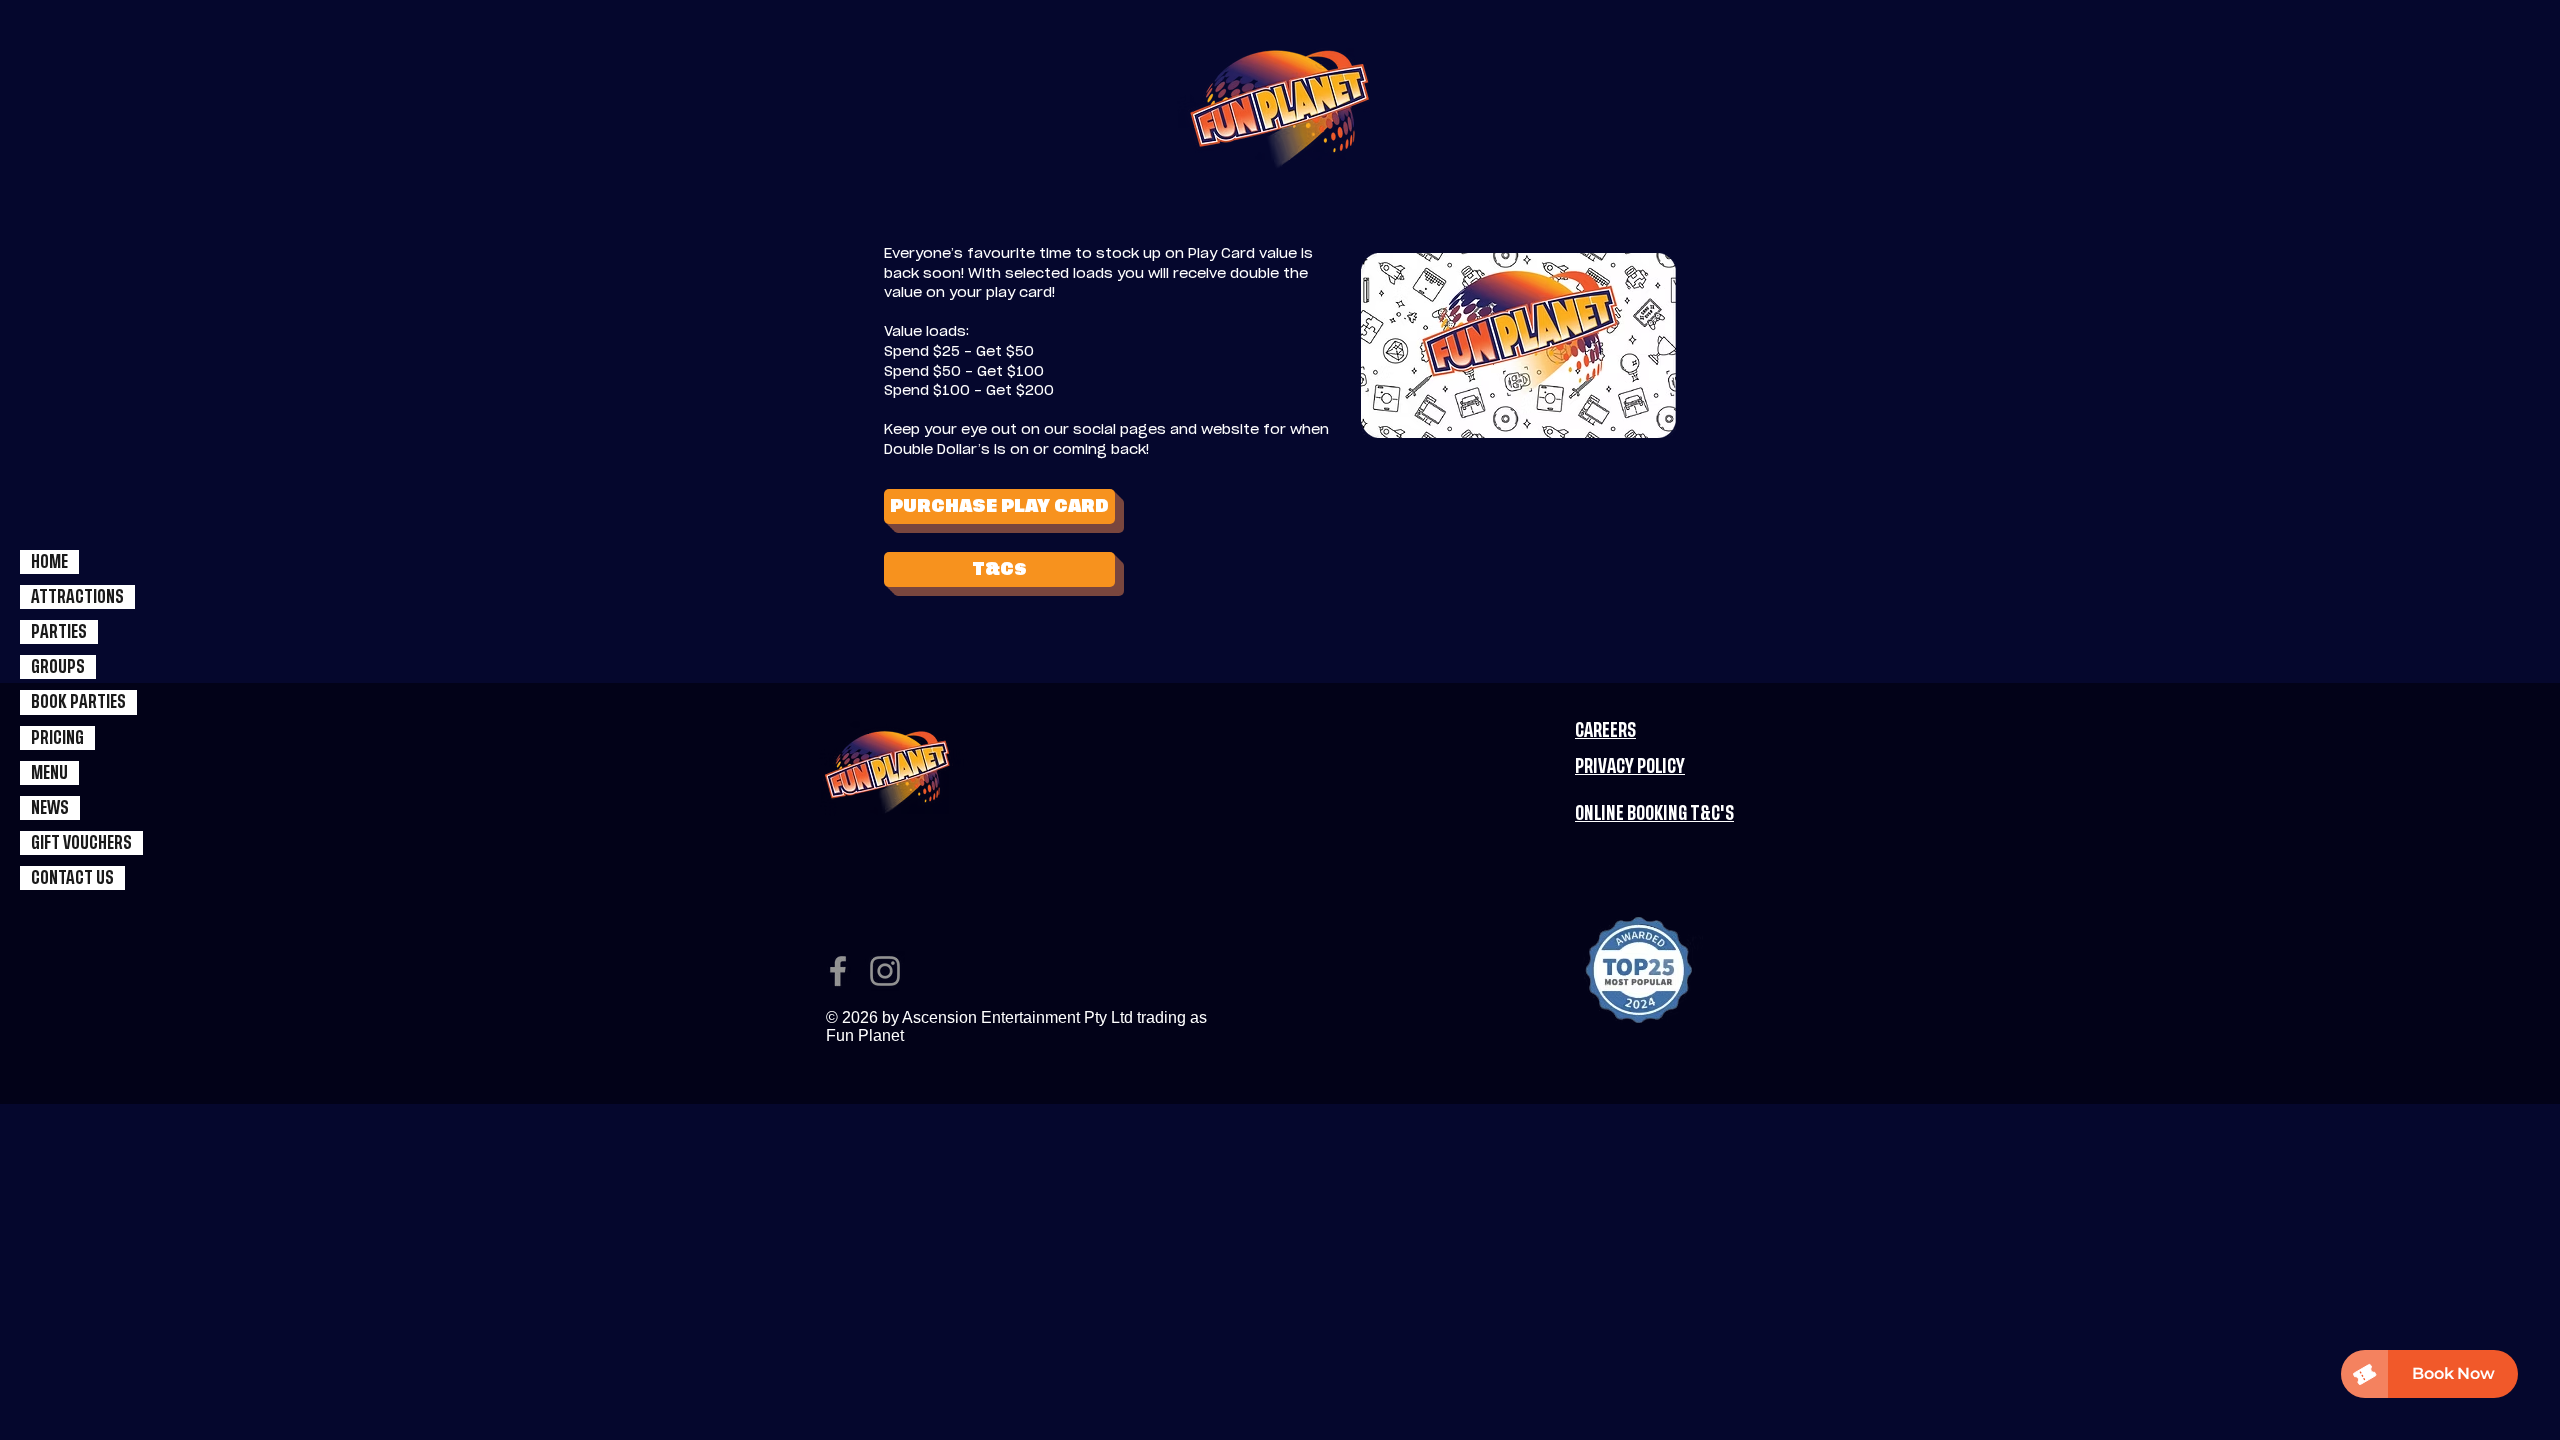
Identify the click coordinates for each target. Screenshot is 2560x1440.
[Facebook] (838, 971)
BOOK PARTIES (78, 702)
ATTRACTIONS (77, 597)
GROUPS (58, 667)
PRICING (57, 738)
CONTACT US (72, 878)
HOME (49, 562)
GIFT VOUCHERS (81, 843)
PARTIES (59, 632)
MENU (49, 773)
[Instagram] (885, 971)
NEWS (50, 808)
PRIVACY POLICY (1630, 767)
